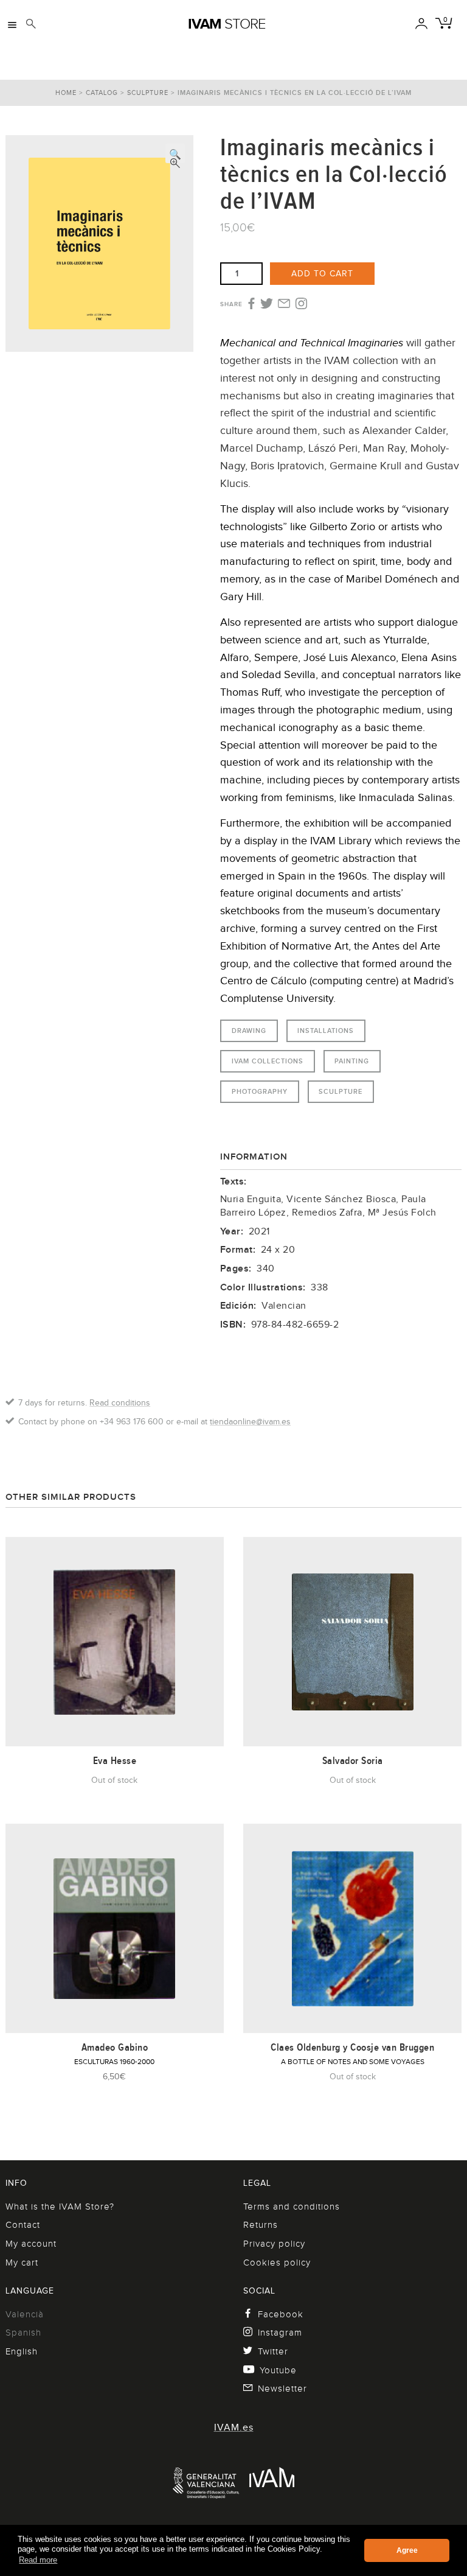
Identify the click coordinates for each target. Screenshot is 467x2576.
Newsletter (282, 2389)
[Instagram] (301, 304)
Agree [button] (407, 2550)
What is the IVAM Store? (60, 2207)
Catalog (102, 93)
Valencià (25, 2314)
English (22, 2351)
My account (31, 2244)
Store (227, 24)
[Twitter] (267, 304)
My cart (22, 2263)
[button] (175, 153)
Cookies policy (277, 2263)
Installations (326, 1031)
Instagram (280, 2333)
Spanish (23, 2333)
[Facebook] (250, 304)
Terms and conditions (292, 2207)
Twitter (273, 2351)
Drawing (249, 1031)
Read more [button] (38, 2560)
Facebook (281, 2314)
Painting (352, 1061)
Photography (260, 1091)
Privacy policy (274, 2244)
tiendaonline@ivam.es (250, 1421)
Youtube (278, 2370)
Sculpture (148, 93)
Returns (261, 2225)
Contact (23, 2225)
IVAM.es (234, 2427)
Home (66, 93)
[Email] (284, 304)
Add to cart (322, 273)
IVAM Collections (268, 1061)
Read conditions (120, 1402)
